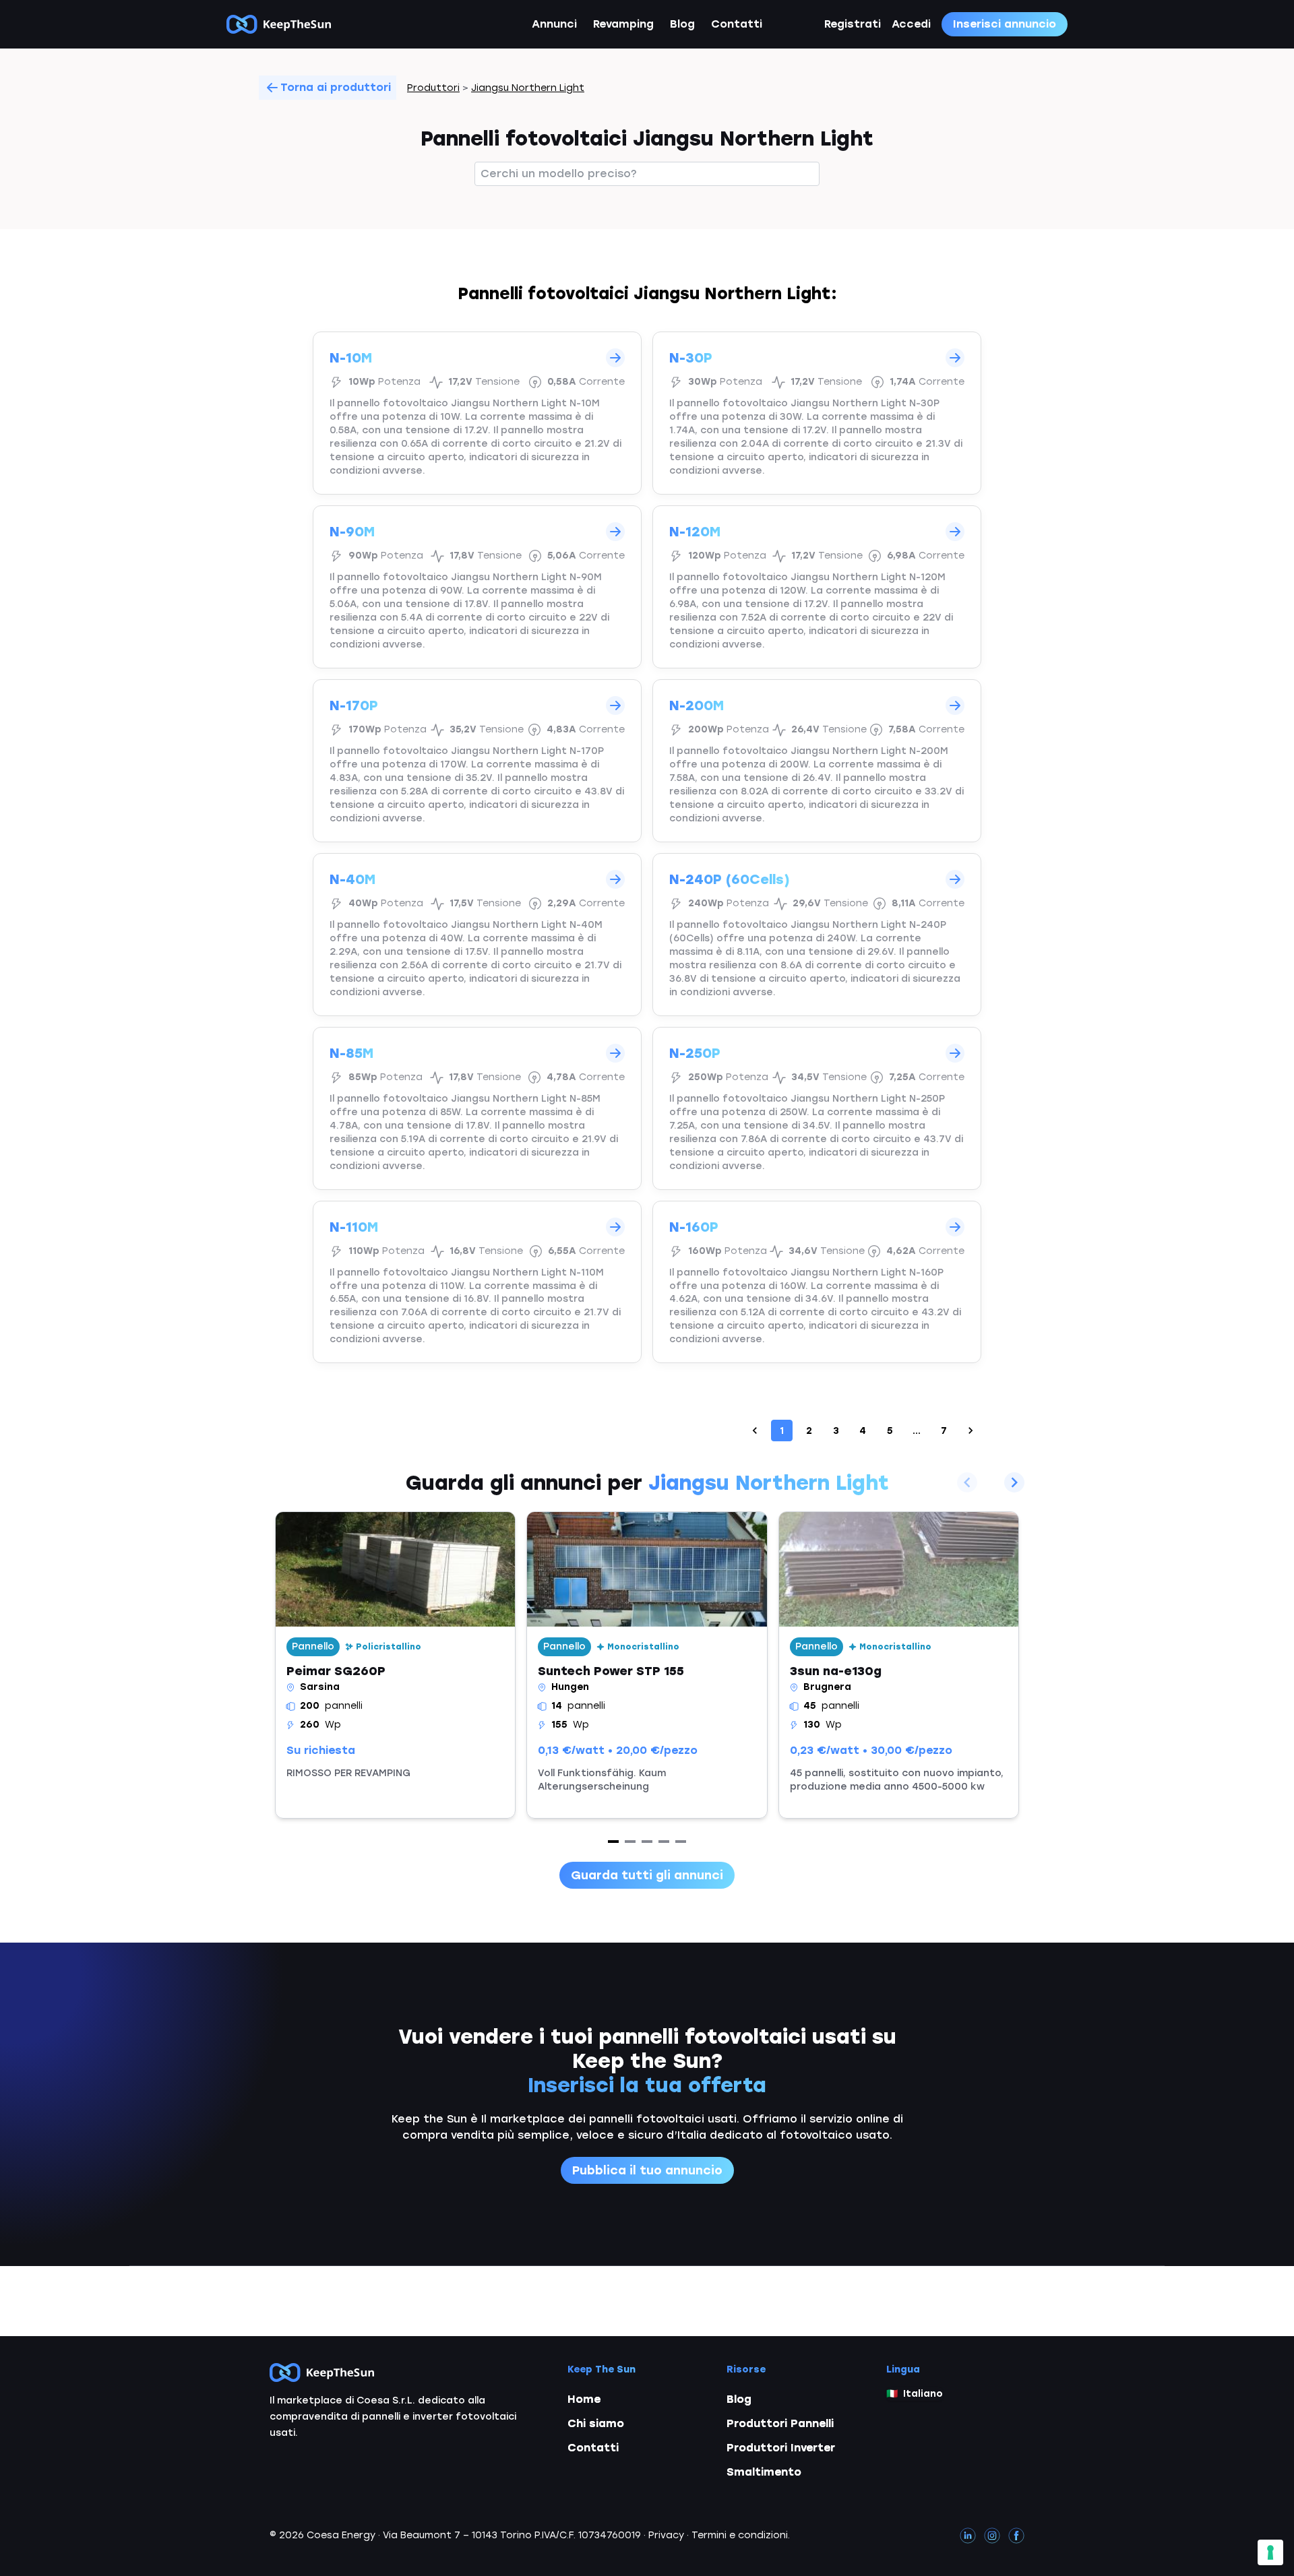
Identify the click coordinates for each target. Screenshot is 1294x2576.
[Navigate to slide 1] (613, 1842)
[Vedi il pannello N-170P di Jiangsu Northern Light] (477, 761)
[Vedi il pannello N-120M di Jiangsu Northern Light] (817, 587)
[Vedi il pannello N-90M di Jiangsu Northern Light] (477, 587)
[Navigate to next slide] (1014, 1482)
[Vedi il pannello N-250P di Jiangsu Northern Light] (817, 1108)
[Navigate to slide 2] (630, 1842)
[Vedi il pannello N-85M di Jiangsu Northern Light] (477, 1108)
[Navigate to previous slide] (967, 1482)
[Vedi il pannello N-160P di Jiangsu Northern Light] (817, 1282)
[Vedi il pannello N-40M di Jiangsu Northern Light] (477, 935)
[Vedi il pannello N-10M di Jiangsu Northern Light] (477, 413)
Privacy (666, 2535)
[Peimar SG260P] (395, 1665)
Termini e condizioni (740, 2535)
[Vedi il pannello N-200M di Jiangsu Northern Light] (817, 761)
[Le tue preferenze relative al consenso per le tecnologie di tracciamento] (1270, 2552)
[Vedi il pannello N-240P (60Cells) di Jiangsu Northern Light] (817, 935)
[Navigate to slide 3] (647, 1842)
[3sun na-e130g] (899, 1665)
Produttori (433, 88)
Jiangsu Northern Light (528, 88)
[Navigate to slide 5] (681, 1842)
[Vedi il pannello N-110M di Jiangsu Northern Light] (477, 1282)
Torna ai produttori (336, 87)
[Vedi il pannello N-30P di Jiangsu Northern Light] (817, 413)
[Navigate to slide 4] (664, 1842)
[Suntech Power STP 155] (647, 1665)
